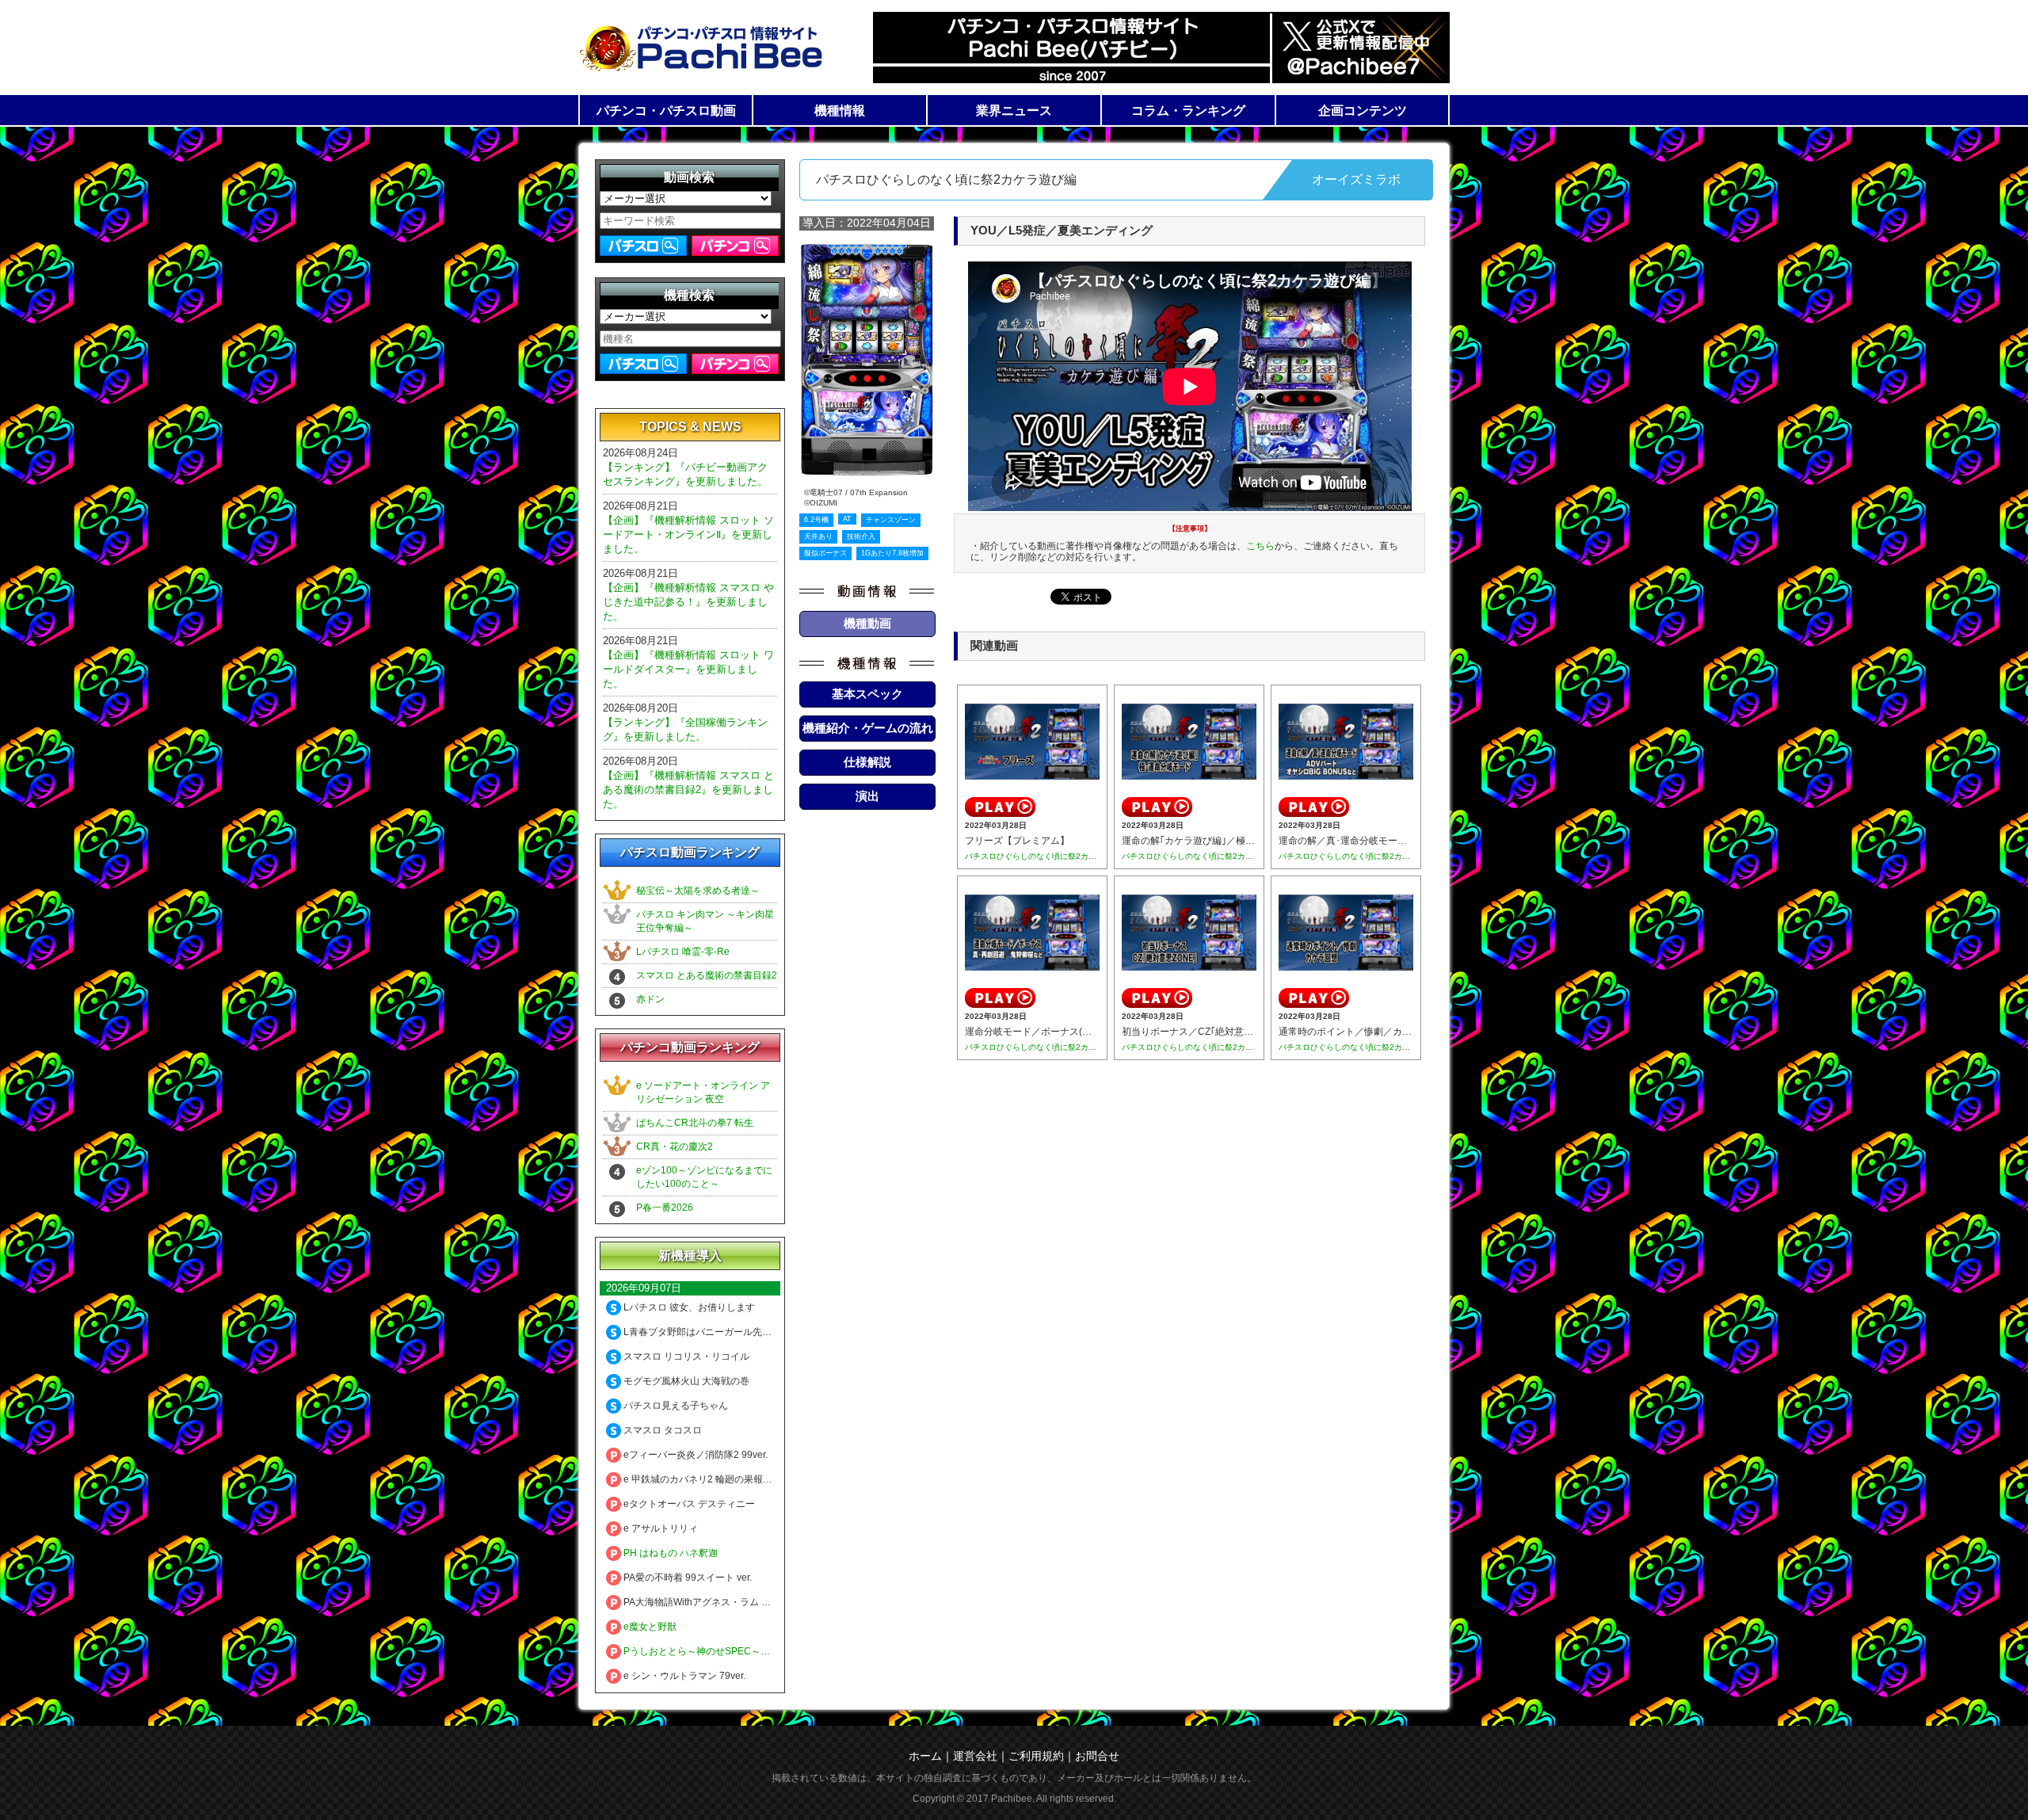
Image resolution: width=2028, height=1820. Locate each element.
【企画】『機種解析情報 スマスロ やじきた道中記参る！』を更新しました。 (688, 602)
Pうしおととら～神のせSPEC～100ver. (707, 1651)
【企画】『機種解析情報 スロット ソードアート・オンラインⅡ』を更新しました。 (688, 534)
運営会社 (975, 1756)
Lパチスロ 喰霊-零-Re (683, 952)
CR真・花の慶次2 (675, 1147)
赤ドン (650, 999)
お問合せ (1097, 1756)
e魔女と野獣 (649, 1627)
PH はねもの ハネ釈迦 (669, 1553)
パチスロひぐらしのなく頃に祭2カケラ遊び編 (1046, 856)
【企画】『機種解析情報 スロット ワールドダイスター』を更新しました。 (688, 669)
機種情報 (840, 111)
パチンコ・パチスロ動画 (666, 111)
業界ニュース (1014, 111)
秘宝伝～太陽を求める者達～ (698, 891)
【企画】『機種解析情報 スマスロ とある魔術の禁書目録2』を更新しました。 (688, 790)
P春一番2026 (665, 1208)
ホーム (925, 1756)
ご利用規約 (1036, 1756)
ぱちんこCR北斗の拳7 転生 (695, 1123)
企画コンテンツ (1363, 111)
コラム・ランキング (1188, 111)
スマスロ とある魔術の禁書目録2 (707, 975)
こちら (1260, 546)
